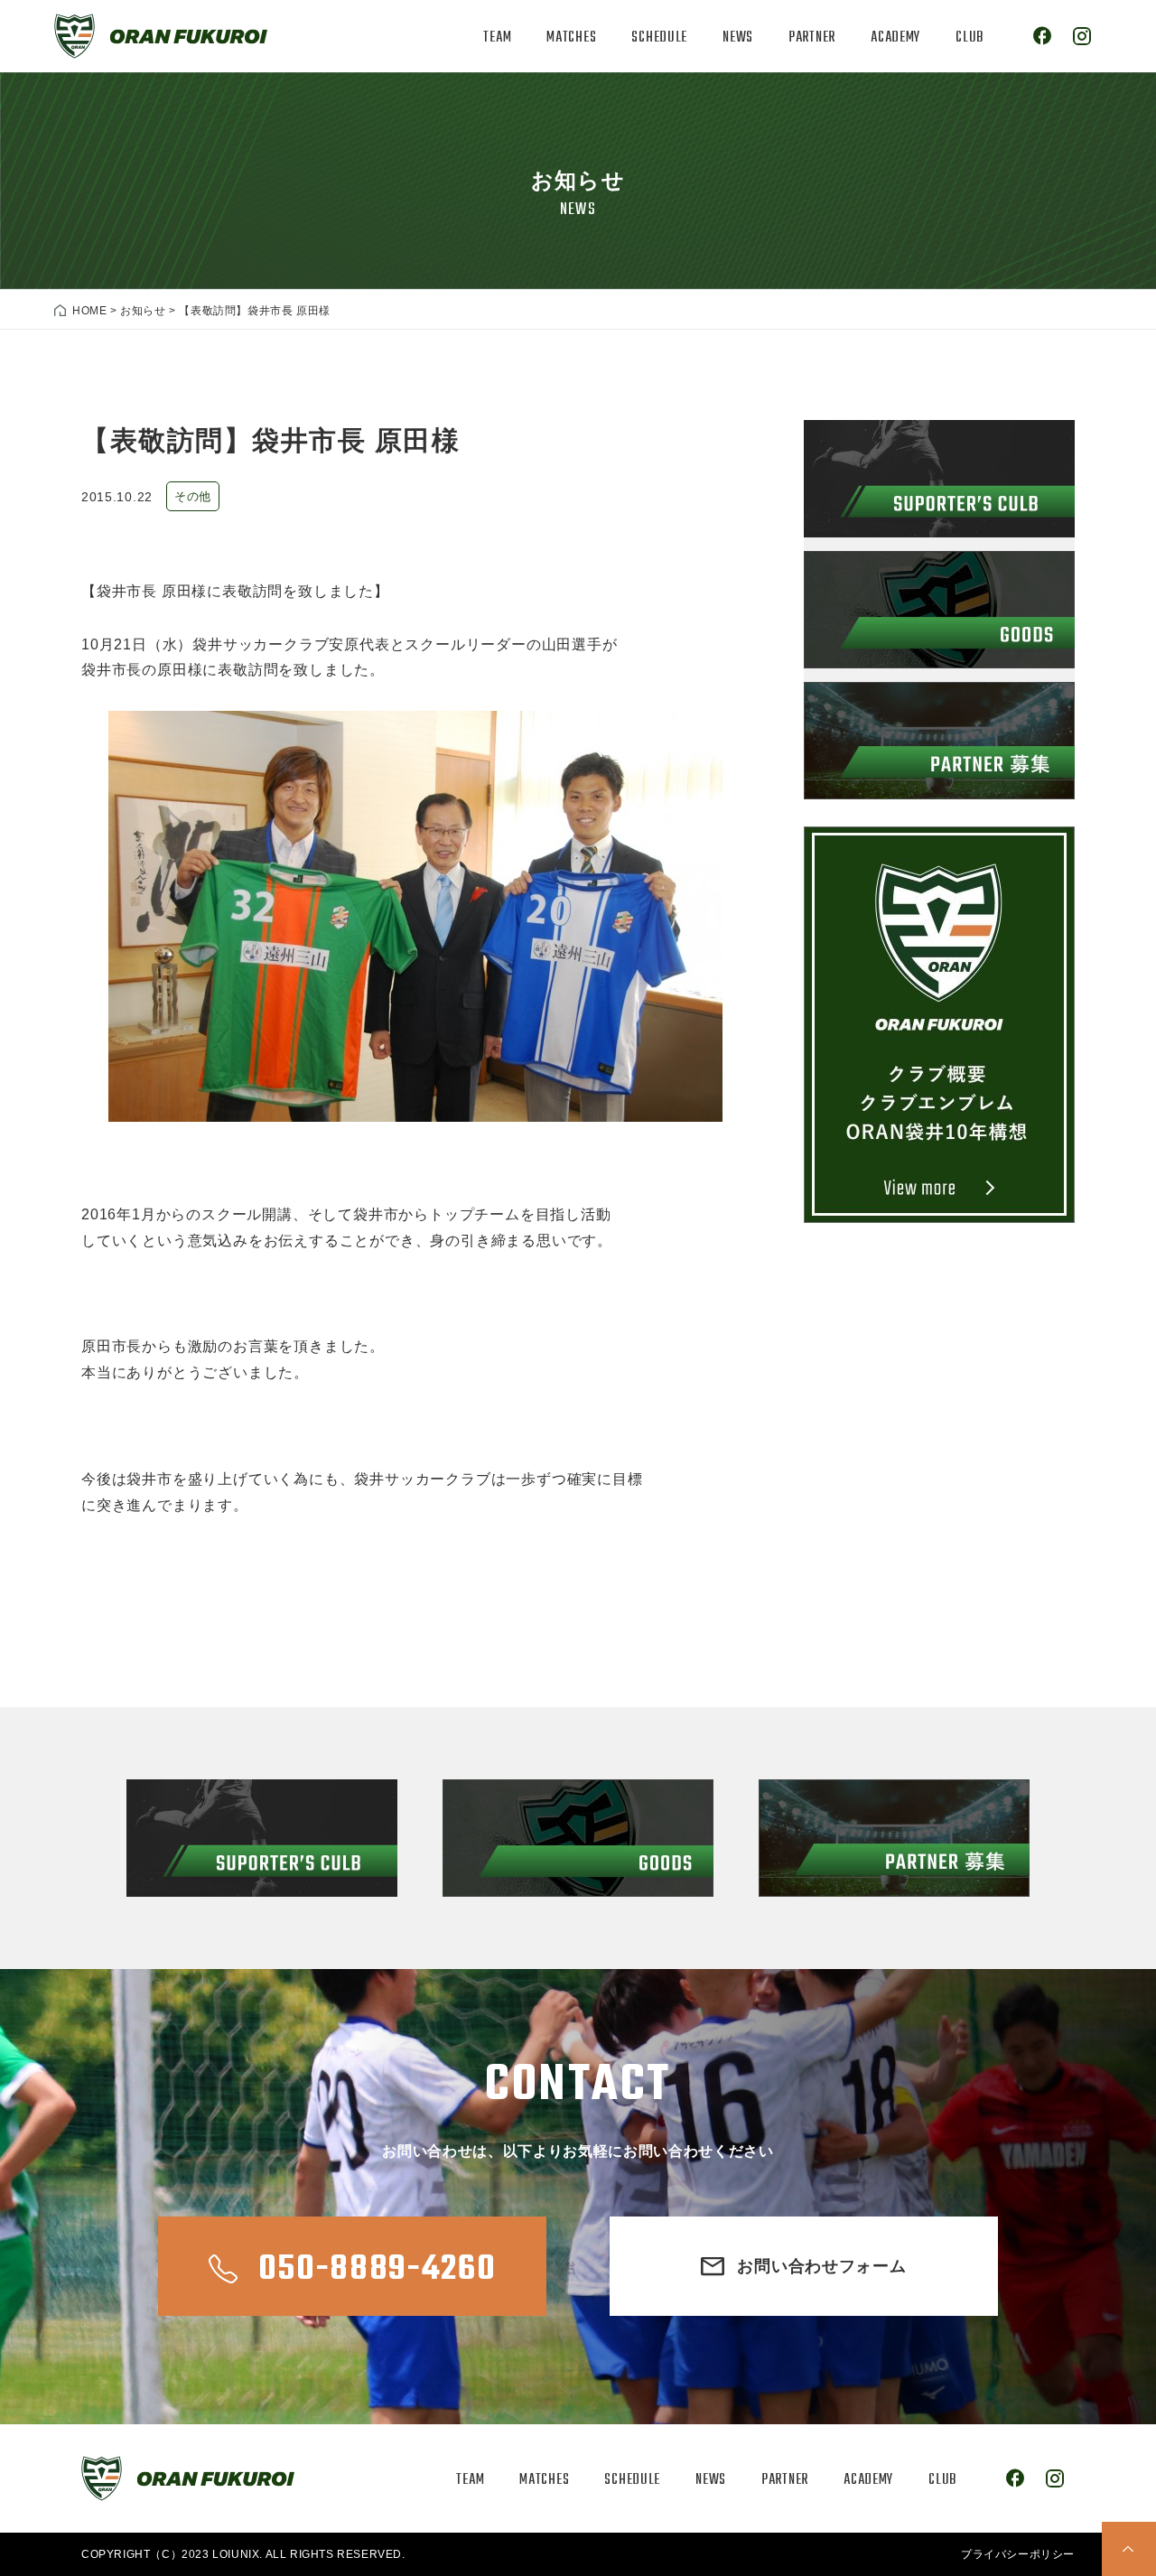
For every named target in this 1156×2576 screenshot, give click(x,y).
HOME (89, 311)
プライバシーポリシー (1018, 2554)
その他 (193, 496)
